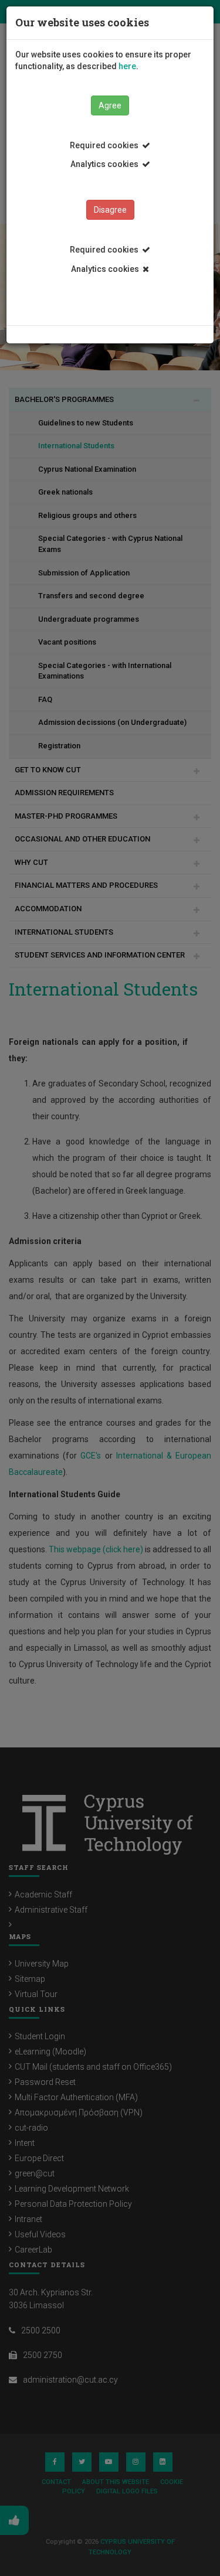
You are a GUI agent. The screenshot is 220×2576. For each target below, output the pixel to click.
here (127, 66)
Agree (110, 105)
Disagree (110, 210)
